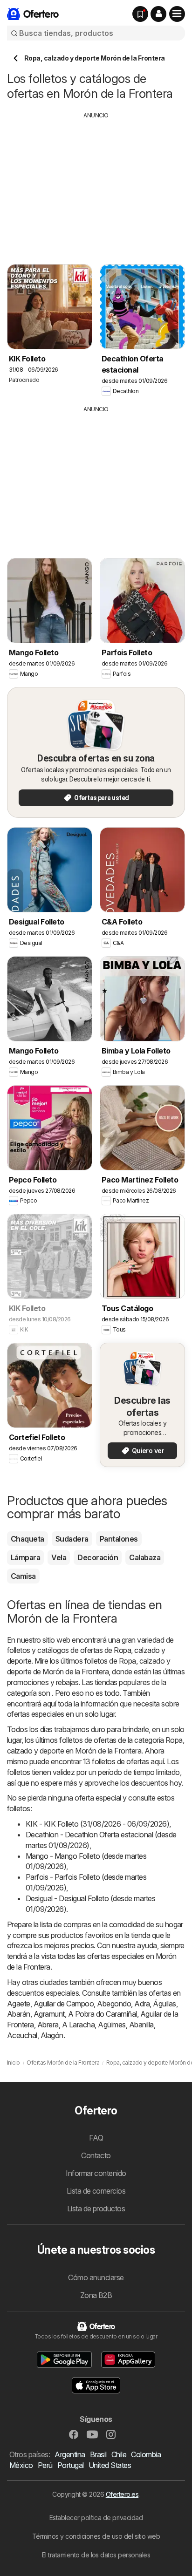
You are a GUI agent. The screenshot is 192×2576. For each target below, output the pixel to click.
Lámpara (25, 1557)
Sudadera (72, 1539)
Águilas (164, 2004)
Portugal (71, 2465)
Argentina (70, 2454)
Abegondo (114, 2004)
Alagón (52, 2035)
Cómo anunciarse (96, 2277)
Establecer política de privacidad (96, 2518)
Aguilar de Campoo (64, 2004)
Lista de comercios (96, 2191)
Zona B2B (96, 2295)
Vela (59, 1557)
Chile (119, 2454)
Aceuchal (22, 2035)
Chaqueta (27, 1539)
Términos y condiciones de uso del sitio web (96, 2536)
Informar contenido (96, 2173)
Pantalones (119, 1539)
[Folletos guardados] (140, 14)
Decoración (98, 1557)
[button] (158, 14)
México (21, 2465)
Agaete (19, 2004)
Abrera (48, 2025)
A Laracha (78, 2025)
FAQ (96, 2138)
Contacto (96, 2155)
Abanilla (141, 2025)
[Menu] (177, 14)
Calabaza (145, 1557)
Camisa (23, 1576)
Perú (45, 2465)
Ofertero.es (122, 2494)
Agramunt (49, 2014)
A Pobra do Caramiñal (103, 2014)
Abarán (19, 2014)
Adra (142, 2004)
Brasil (98, 2454)
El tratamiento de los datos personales (96, 2555)
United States (110, 2465)
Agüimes (112, 2025)
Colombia (146, 2454)
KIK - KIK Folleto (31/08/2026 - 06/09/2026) (97, 1824)
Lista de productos (96, 2209)
